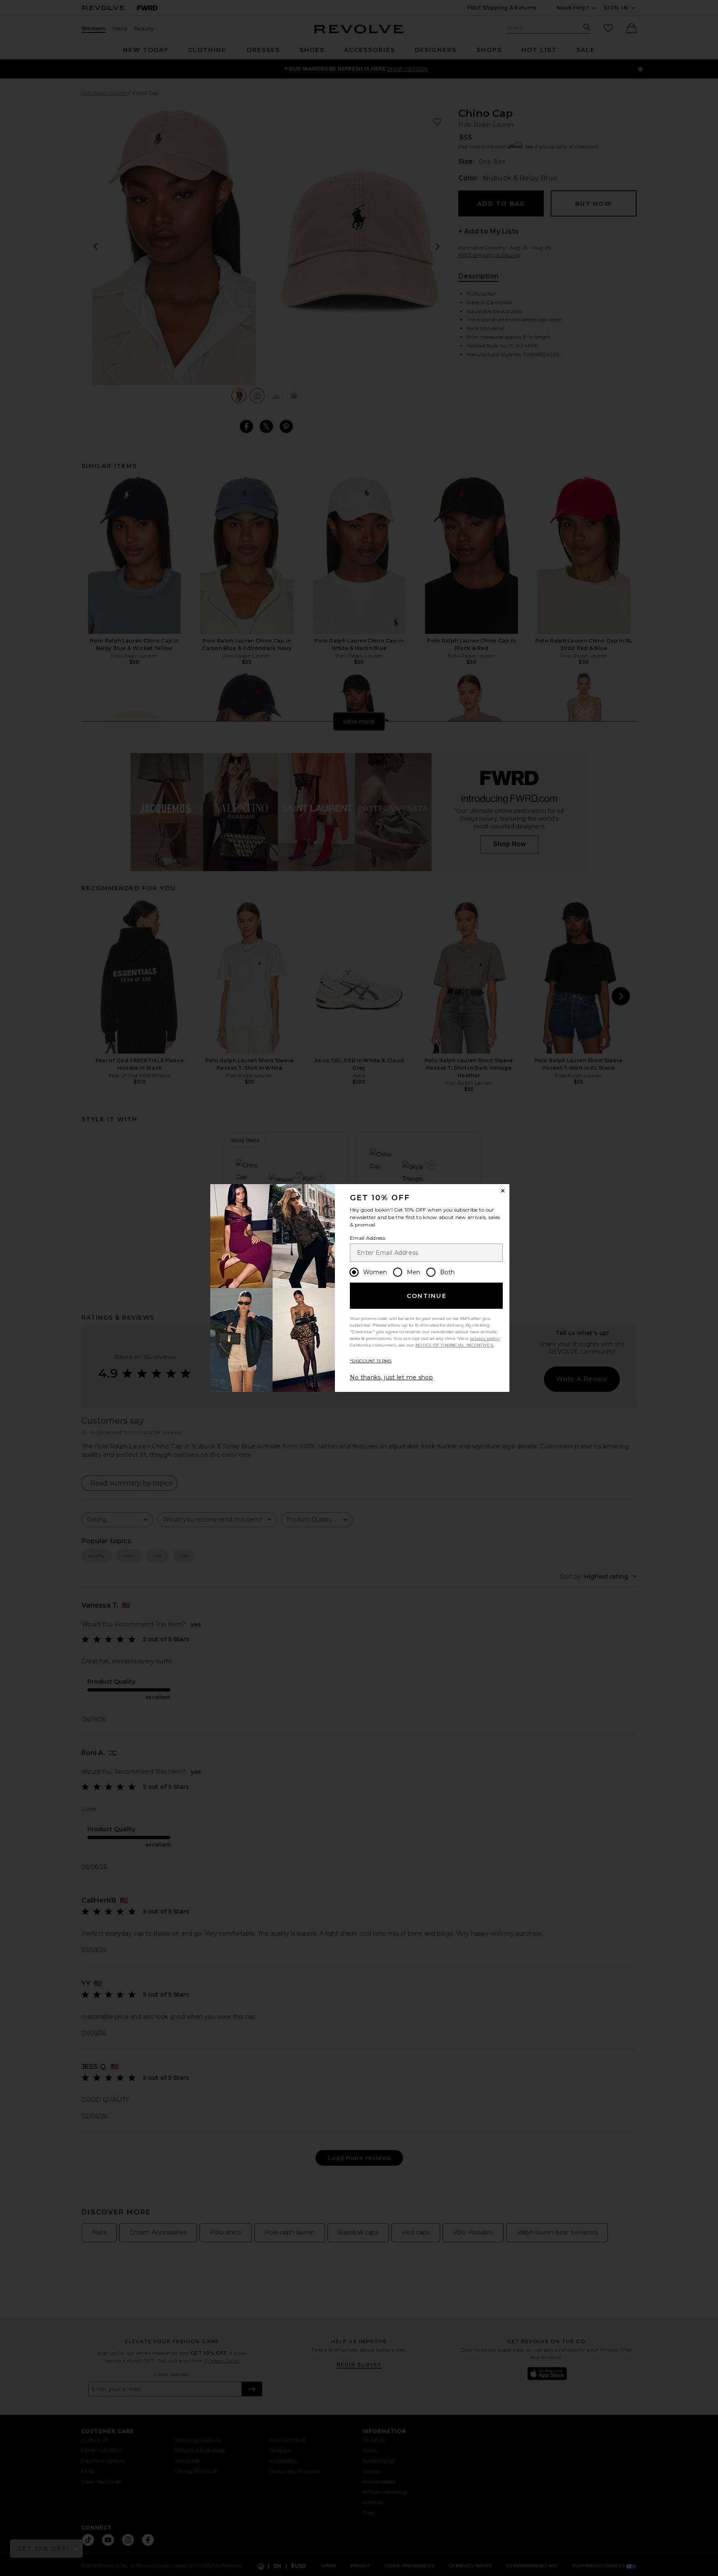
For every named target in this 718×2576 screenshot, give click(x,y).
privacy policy (485, 1338)
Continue (427, 1296)
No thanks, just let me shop (391, 1377)
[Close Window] (503, 1191)
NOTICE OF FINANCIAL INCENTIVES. (455, 1345)
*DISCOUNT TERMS (371, 1361)
